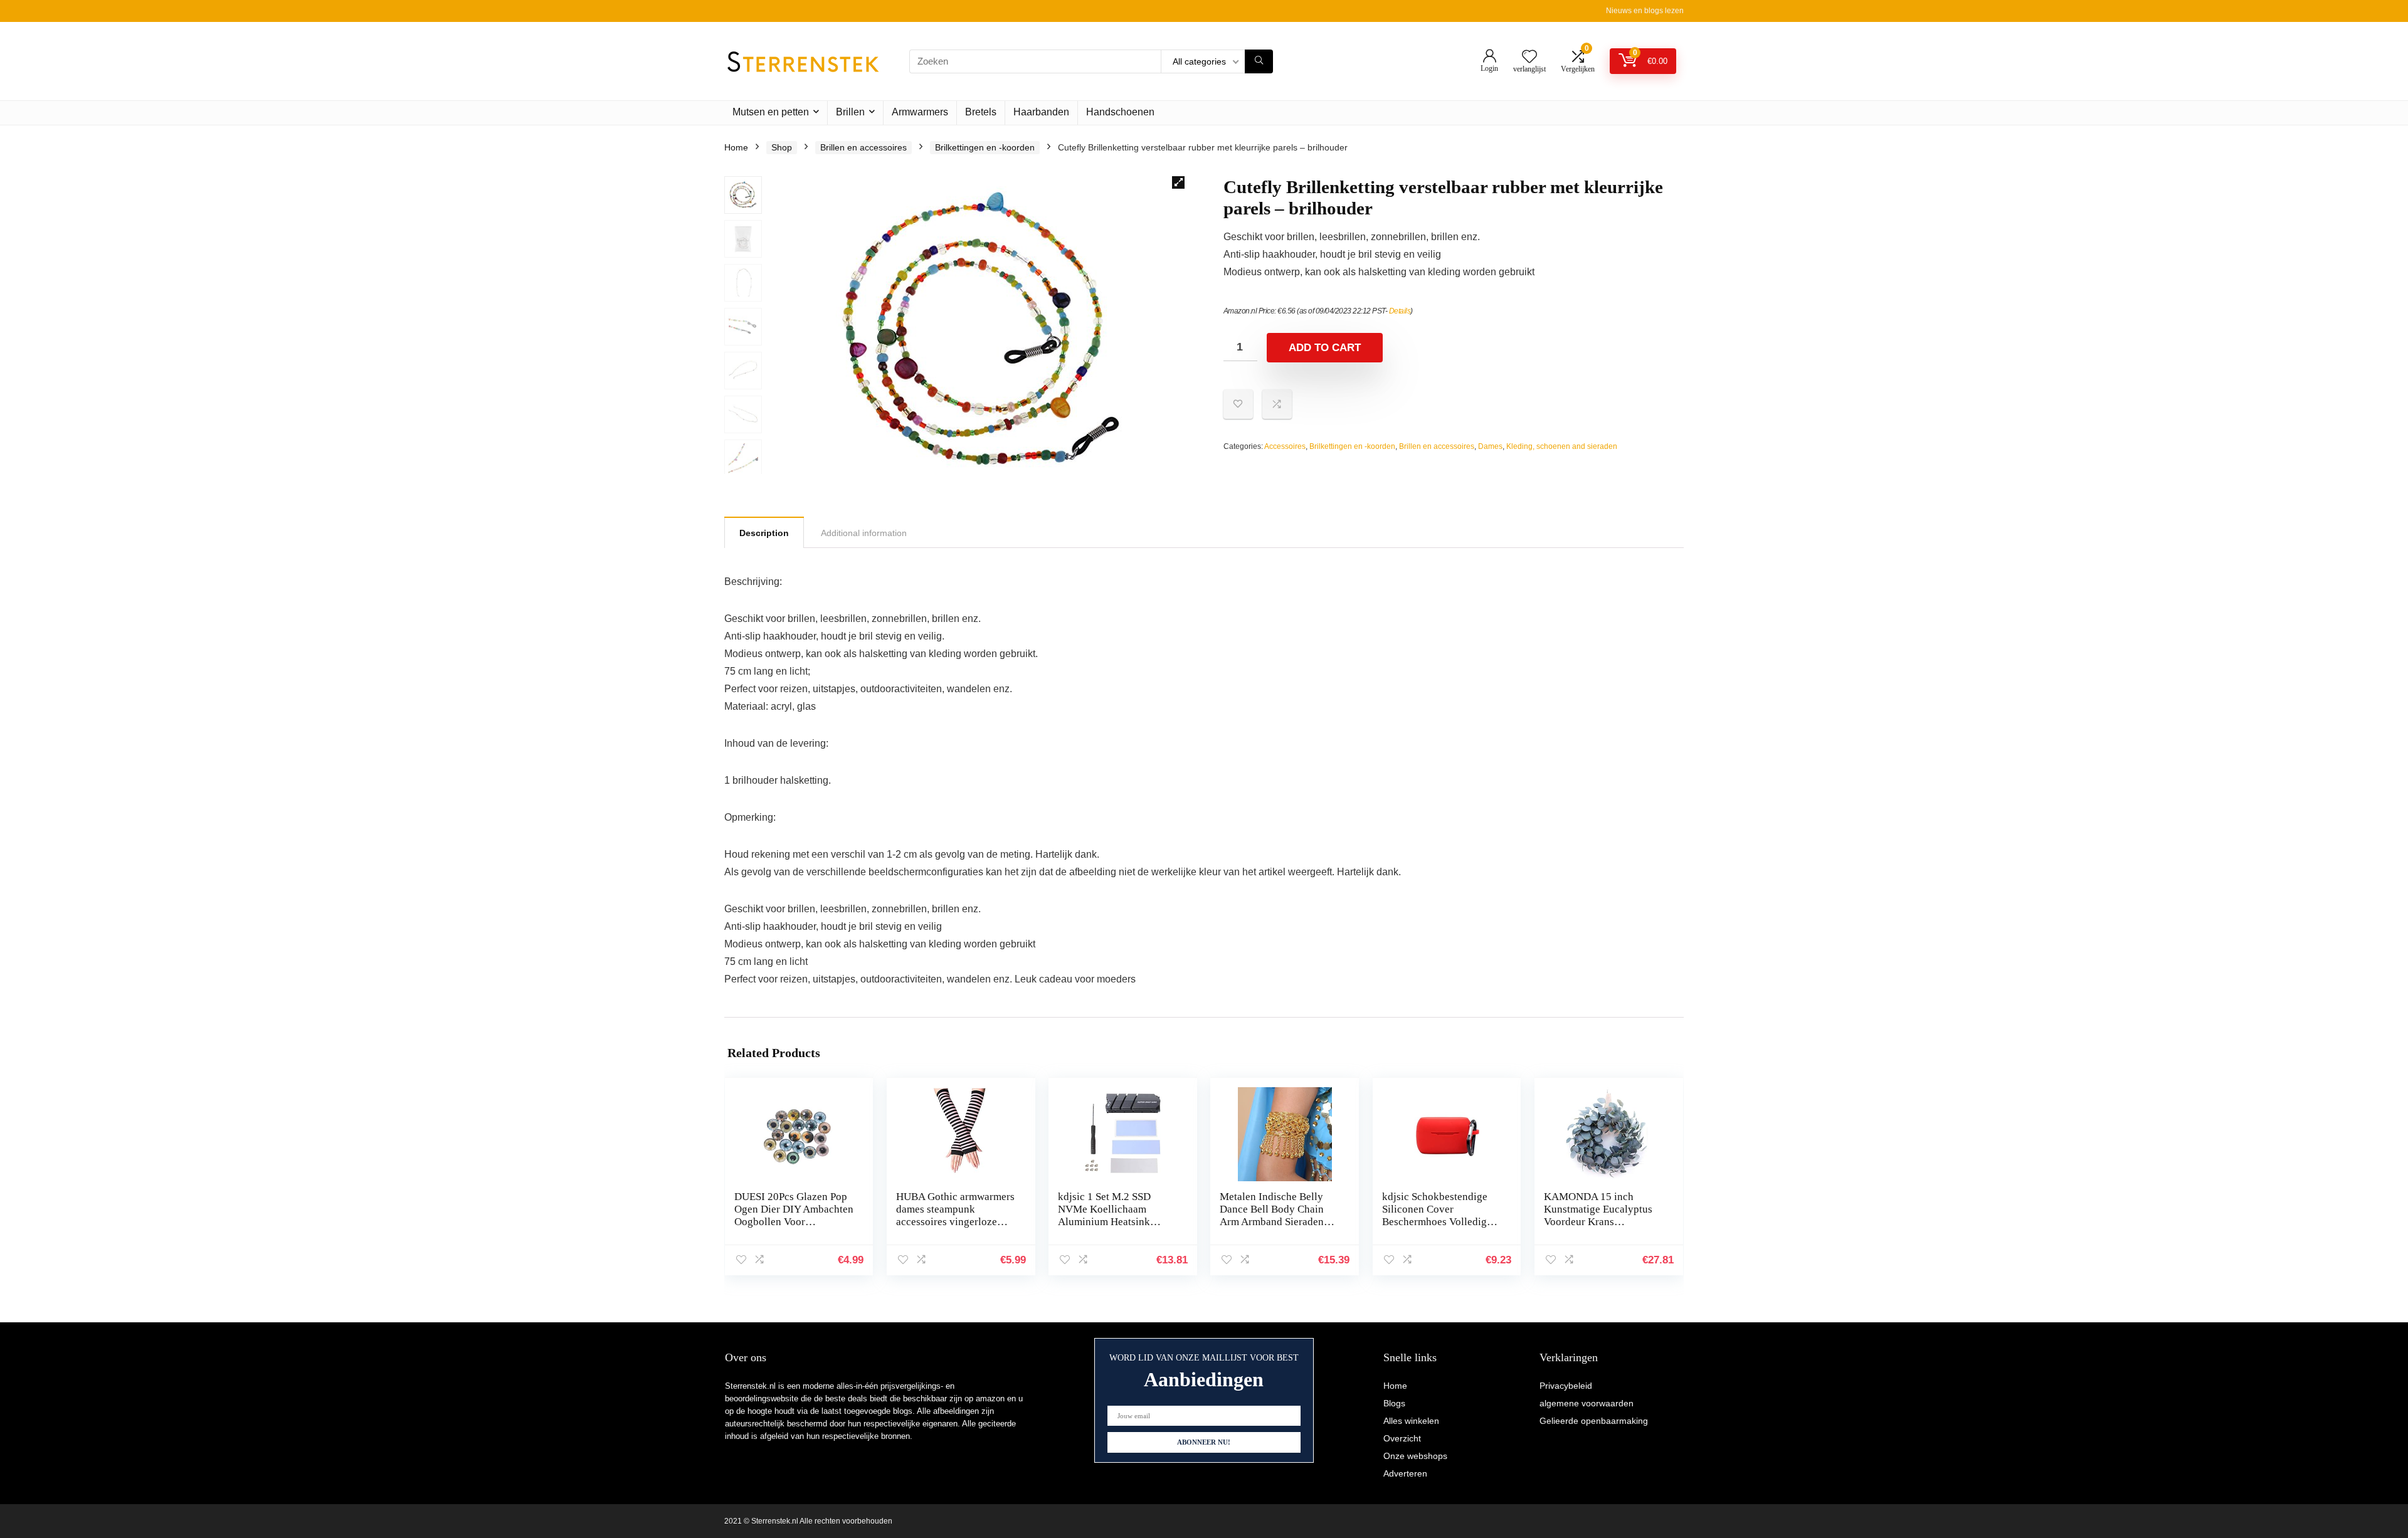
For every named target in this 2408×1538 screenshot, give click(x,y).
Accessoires (1285, 446)
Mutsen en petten (771, 112)
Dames (1490, 446)
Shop (782, 147)
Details (1400, 311)
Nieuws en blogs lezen (1645, 11)
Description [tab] (764, 533)
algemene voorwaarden (1587, 1403)
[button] (1178, 182)
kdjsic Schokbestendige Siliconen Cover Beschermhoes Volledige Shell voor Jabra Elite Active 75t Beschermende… (1437, 1228)
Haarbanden (1041, 112)
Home (736, 147)
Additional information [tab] (864, 533)
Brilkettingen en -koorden (985, 147)
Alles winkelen (1411, 1421)
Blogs (1394, 1403)
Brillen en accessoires (863, 147)
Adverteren (1405, 1473)
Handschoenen (1120, 112)
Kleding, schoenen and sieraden (1562, 446)
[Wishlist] (1529, 57)
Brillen (850, 112)
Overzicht (1402, 1438)
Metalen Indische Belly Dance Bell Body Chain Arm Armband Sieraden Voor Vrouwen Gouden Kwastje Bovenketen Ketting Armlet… (1272, 1228)
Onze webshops (1415, 1456)
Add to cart (1325, 348)
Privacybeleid (1566, 1386)
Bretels (981, 112)
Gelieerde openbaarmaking (1594, 1421)
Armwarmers (920, 112)
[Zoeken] (1259, 61)
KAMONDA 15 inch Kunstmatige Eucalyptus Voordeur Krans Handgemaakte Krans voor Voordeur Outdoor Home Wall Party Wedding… (1603, 1228)
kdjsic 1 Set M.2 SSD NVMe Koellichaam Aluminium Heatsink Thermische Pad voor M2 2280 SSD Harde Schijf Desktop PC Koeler (1114, 1228)
